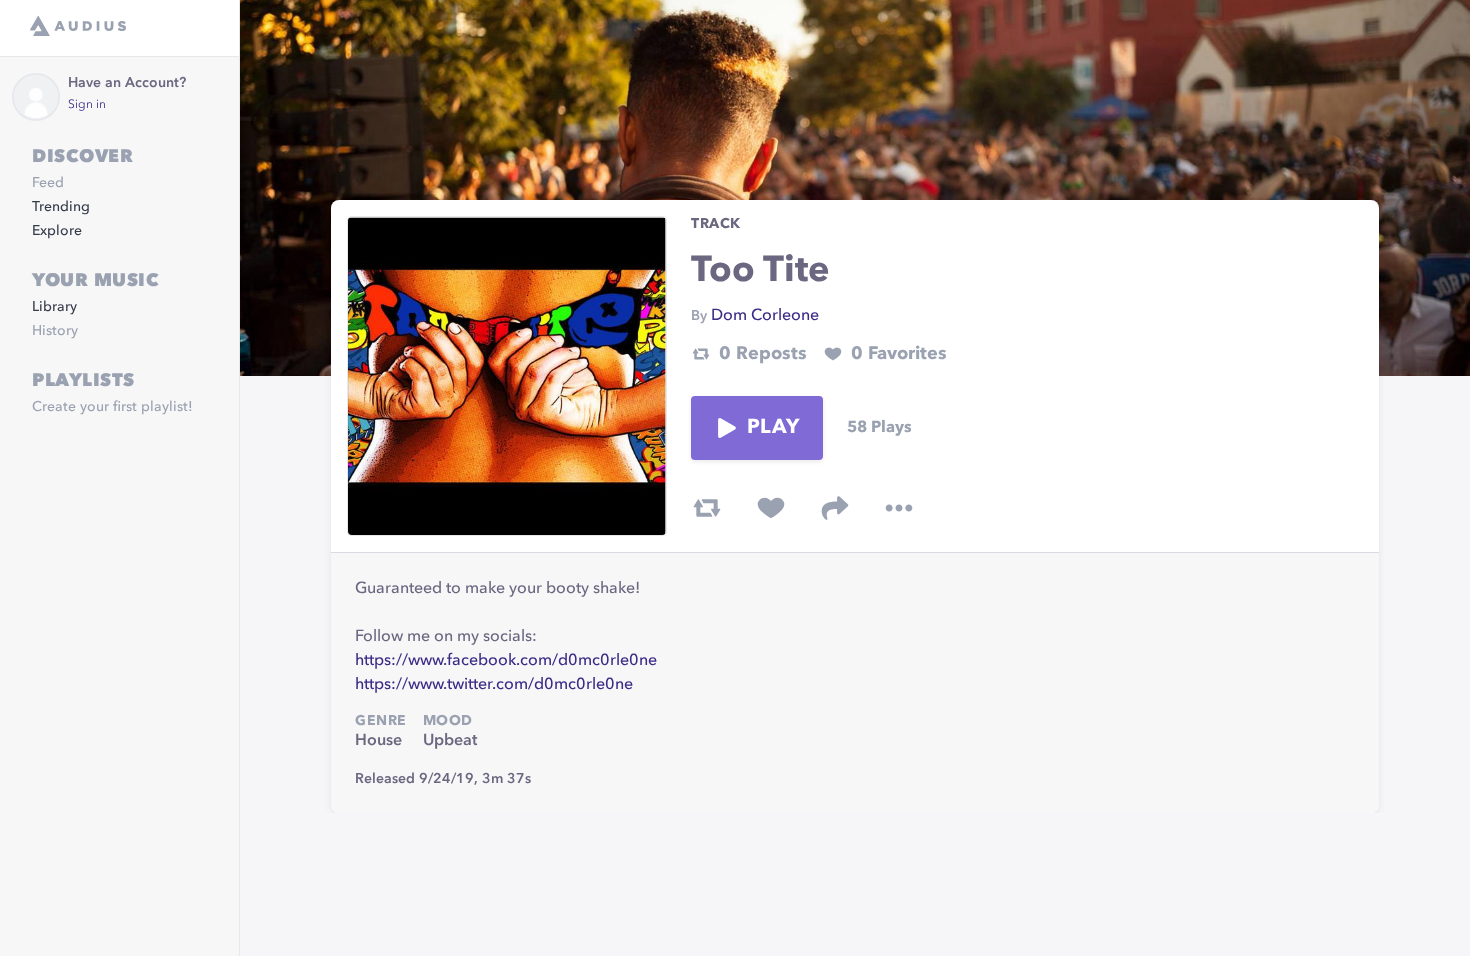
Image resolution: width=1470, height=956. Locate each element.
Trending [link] (61, 207)
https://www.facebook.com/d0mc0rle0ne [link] (506, 661)
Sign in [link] (87, 105)
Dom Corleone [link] (765, 316)
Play (773, 428)
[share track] (835, 508)
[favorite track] (771, 508)
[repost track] (707, 508)
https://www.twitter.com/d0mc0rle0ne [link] (494, 685)
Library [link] (54, 307)
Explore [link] (57, 231)
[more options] (899, 508)
